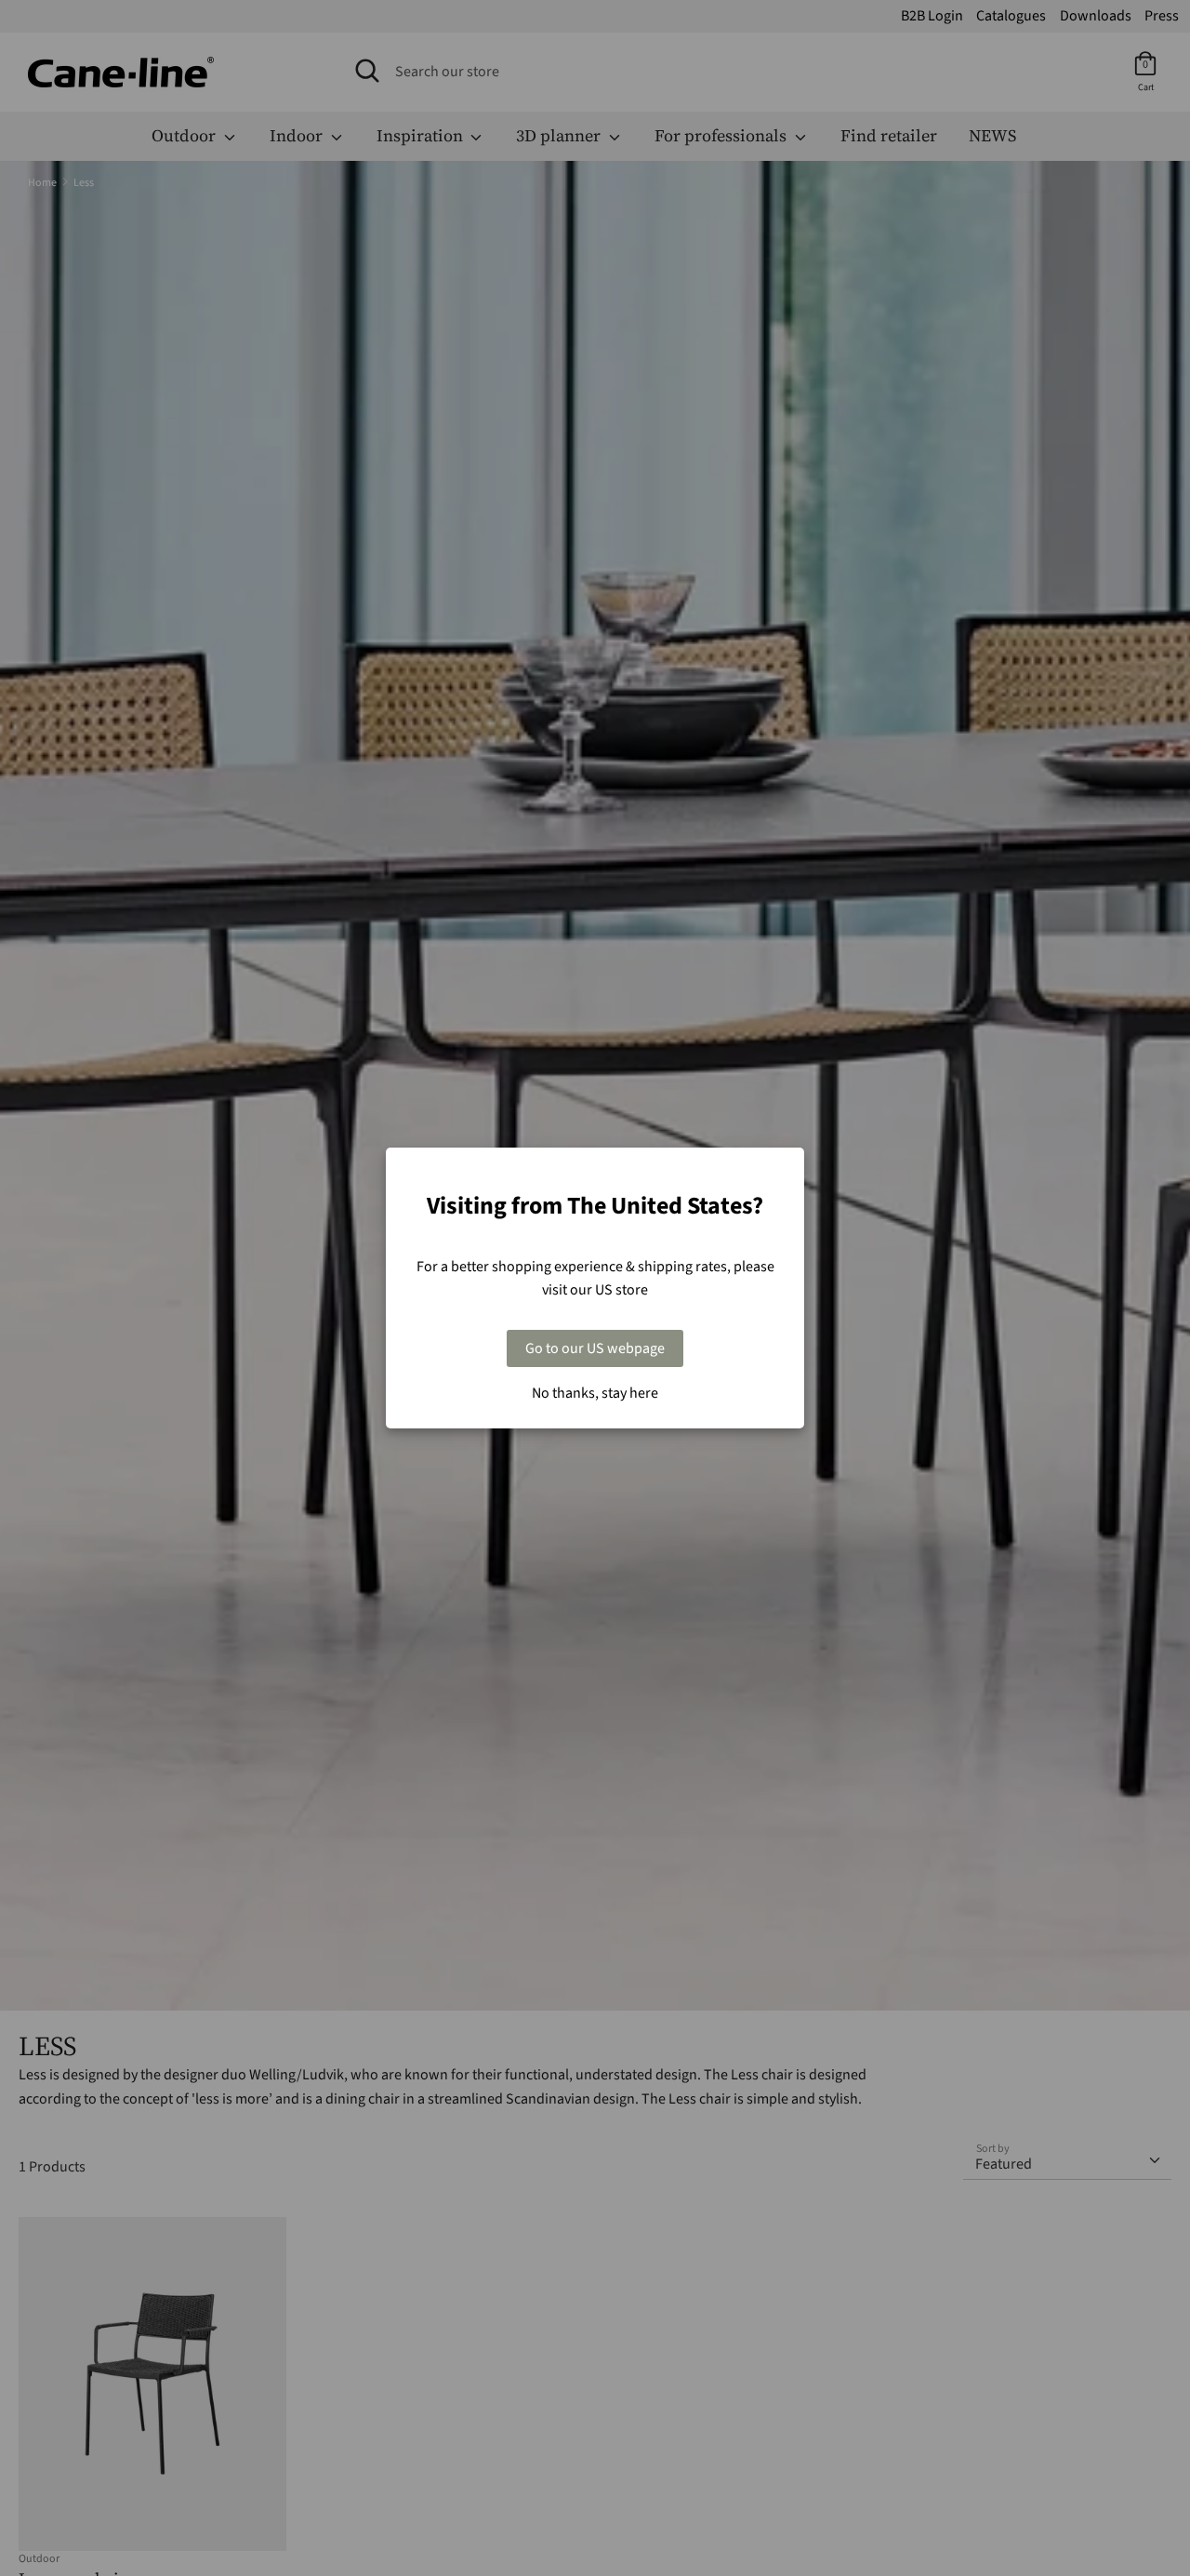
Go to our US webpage (595, 1348)
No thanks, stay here (595, 1393)
